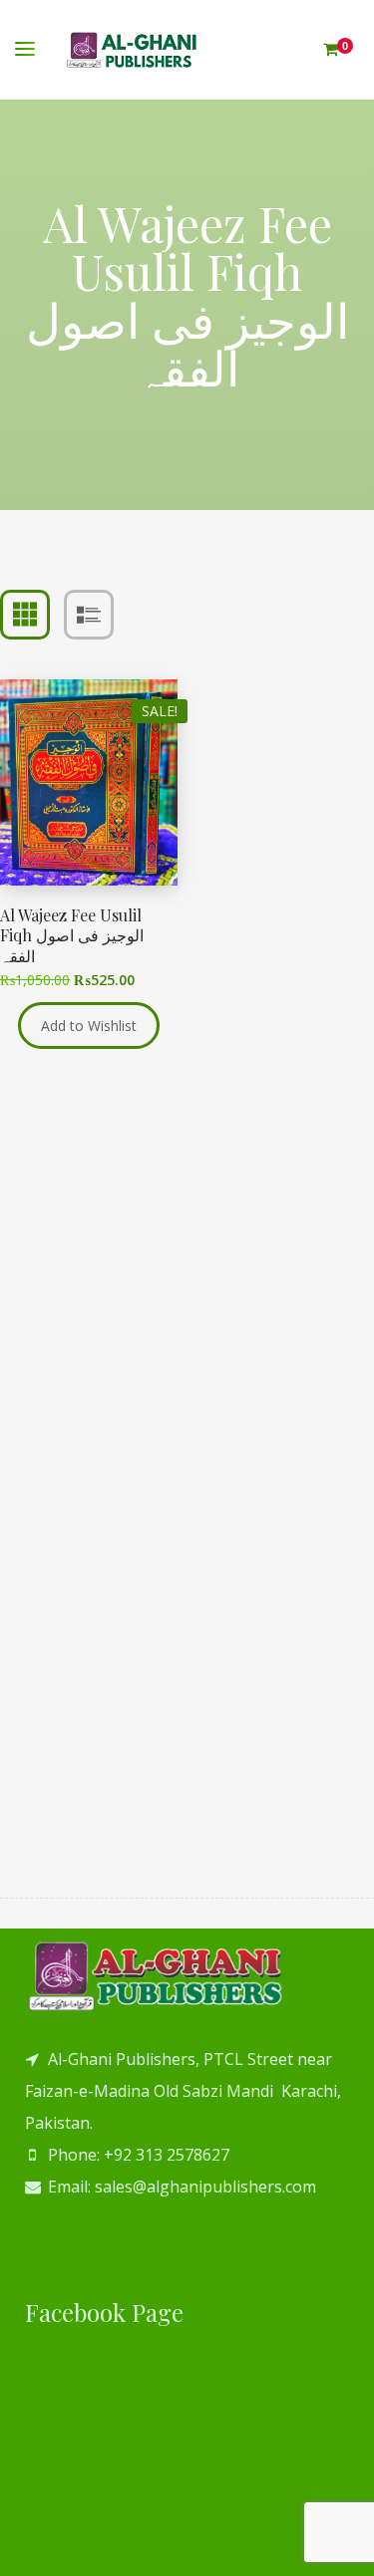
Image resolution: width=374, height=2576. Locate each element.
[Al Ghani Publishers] (132, 50)
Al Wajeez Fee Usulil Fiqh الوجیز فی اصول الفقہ (72, 936)
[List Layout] (89, 615)
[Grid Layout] (25, 615)
